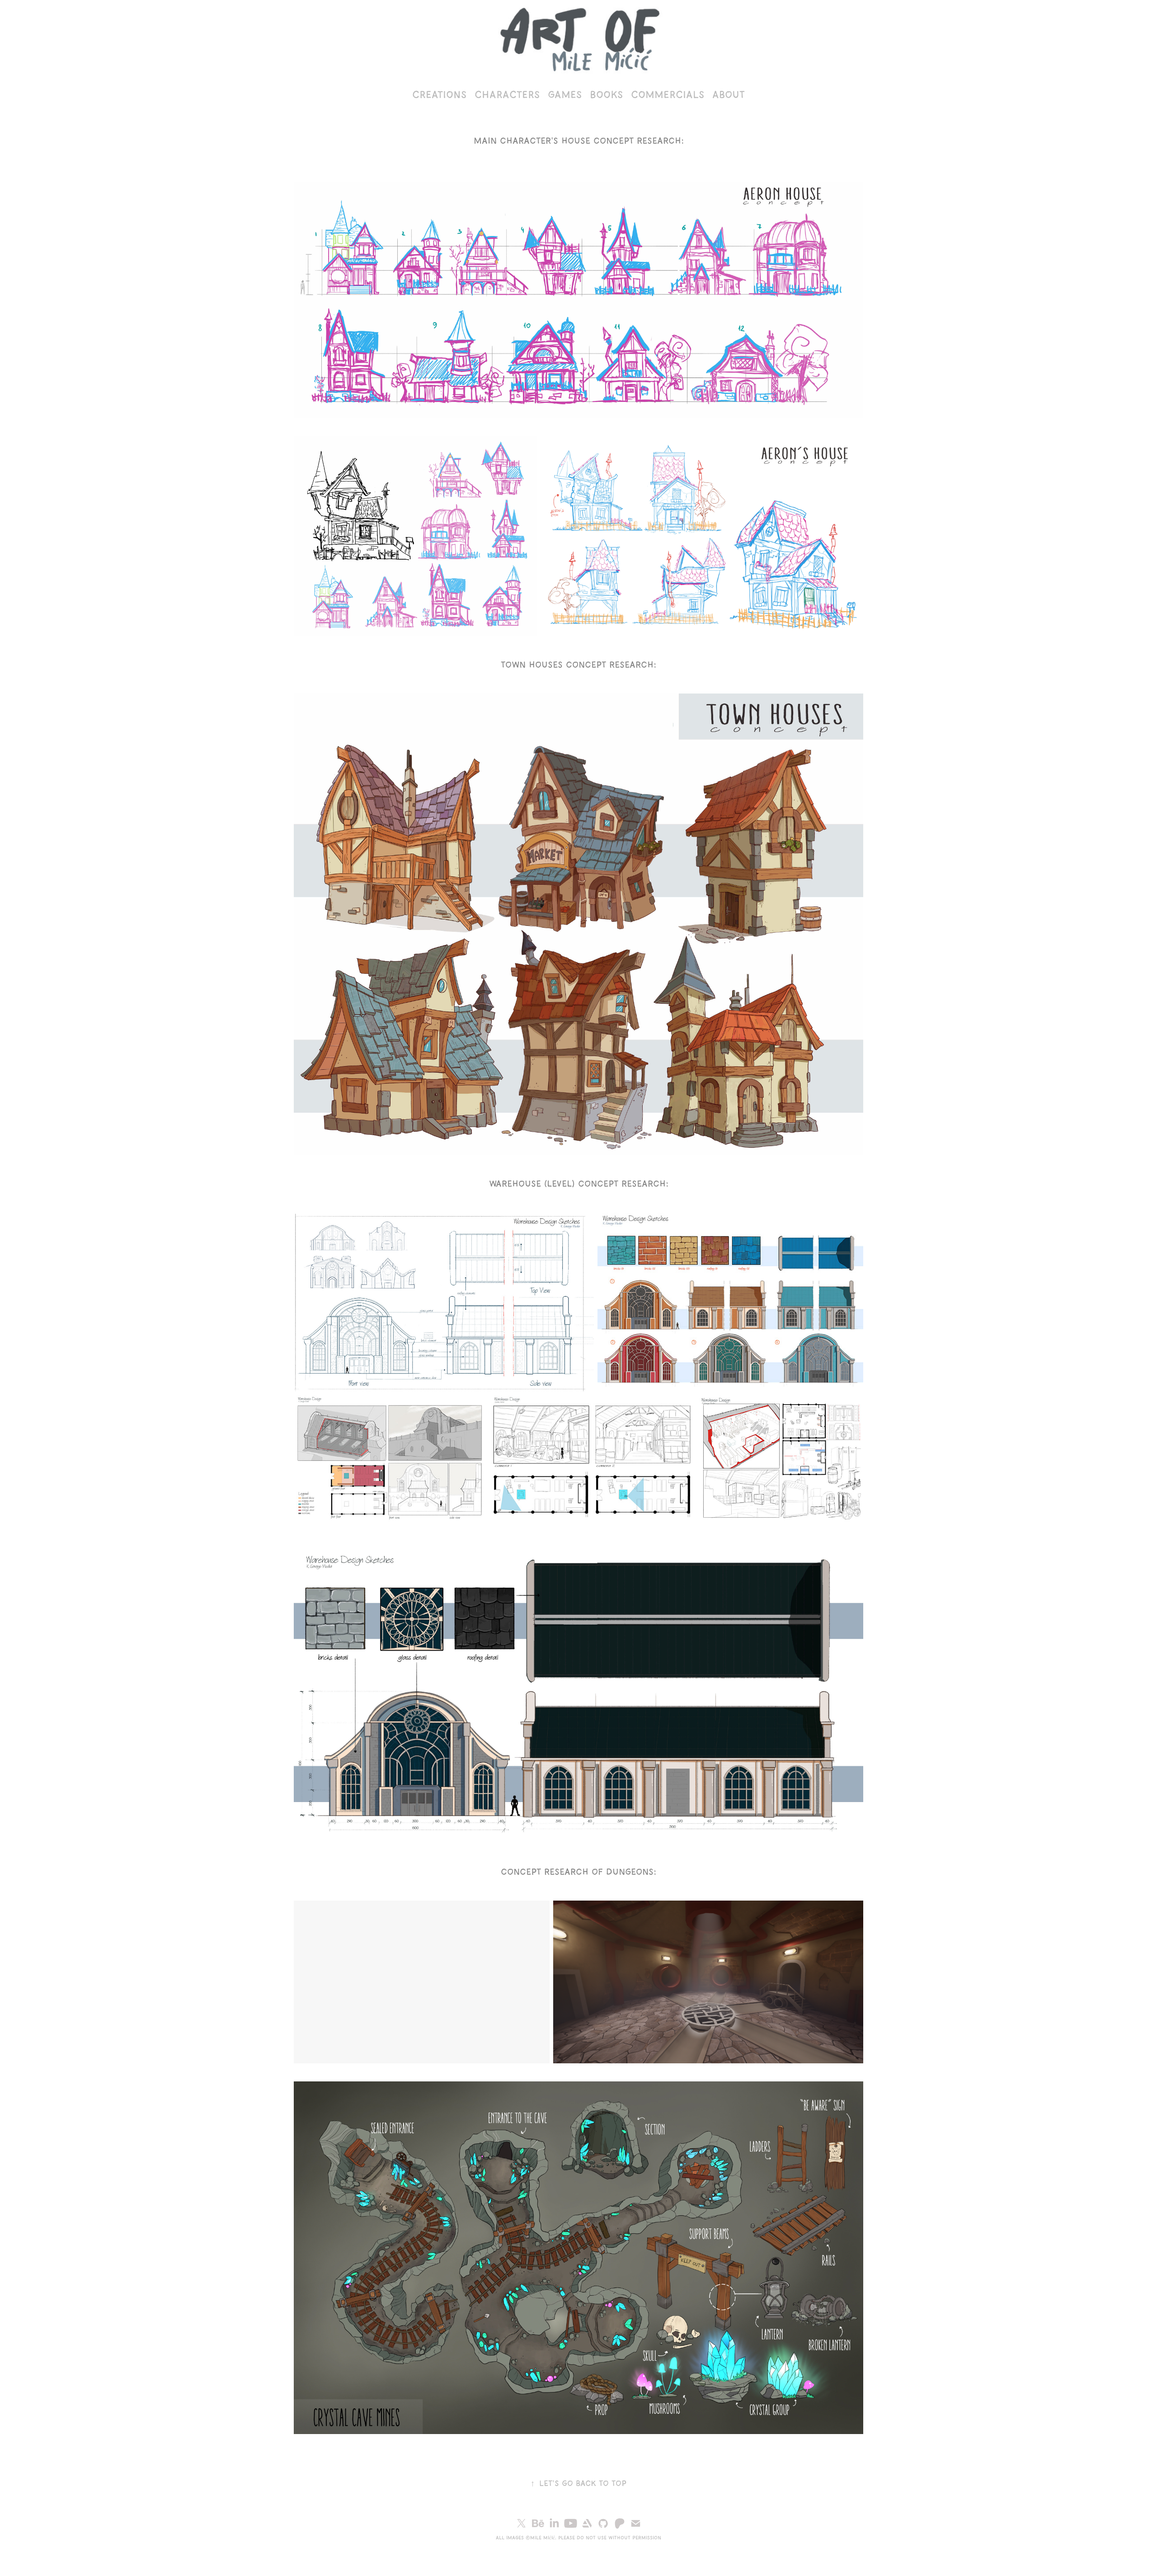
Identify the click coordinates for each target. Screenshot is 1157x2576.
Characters (507, 94)
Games (565, 94)
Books (606, 94)
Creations (439, 94)
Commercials (668, 94)
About (729, 94)
